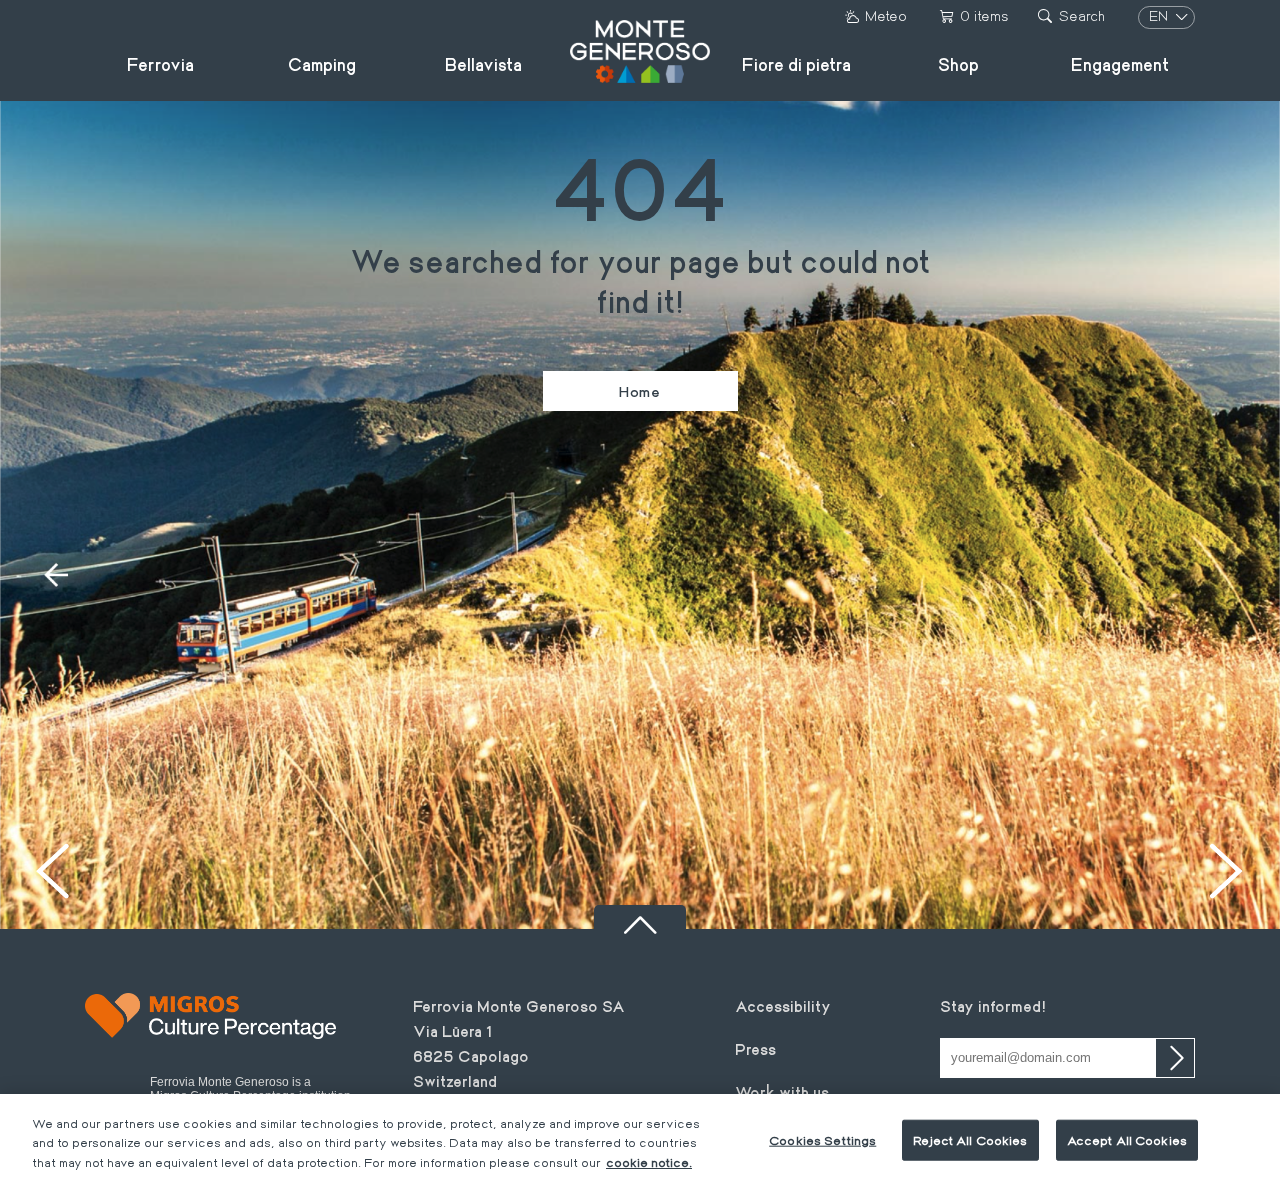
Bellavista (483, 64)
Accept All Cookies (1127, 1139)
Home (639, 391)
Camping (322, 64)
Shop (958, 64)
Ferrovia (160, 64)
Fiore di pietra (796, 64)
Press (755, 1048)
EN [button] (1160, 15)
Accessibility (783, 1005)
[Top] (640, 917)
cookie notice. (649, 1162)
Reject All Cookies (970, 1139)
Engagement (1120, 64)
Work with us (782, 1091)
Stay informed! (993, 1005)
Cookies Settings (822, 1139)
